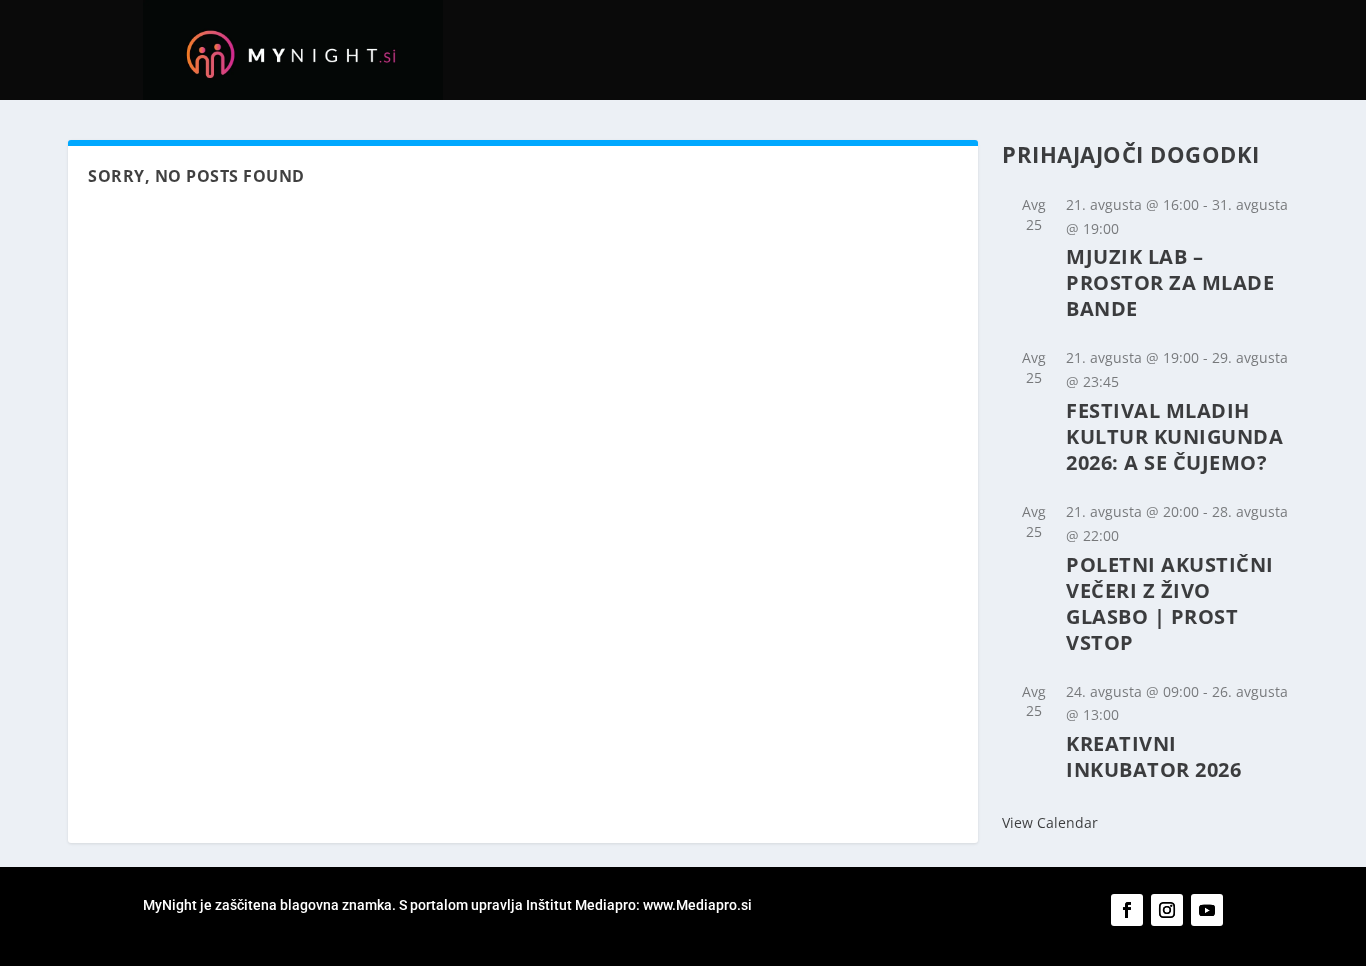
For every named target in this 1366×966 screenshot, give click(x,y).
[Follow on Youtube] (1207, 910)
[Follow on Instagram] (1167, 910)
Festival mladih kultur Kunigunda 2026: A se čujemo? (1174, 436)
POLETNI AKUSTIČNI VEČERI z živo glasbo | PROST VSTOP (1170, 603)
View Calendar (1050, 822)
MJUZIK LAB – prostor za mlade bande (1170, 282)
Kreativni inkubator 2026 (1153, 756)
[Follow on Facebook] (1127, 910)
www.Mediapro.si (699, 905)
